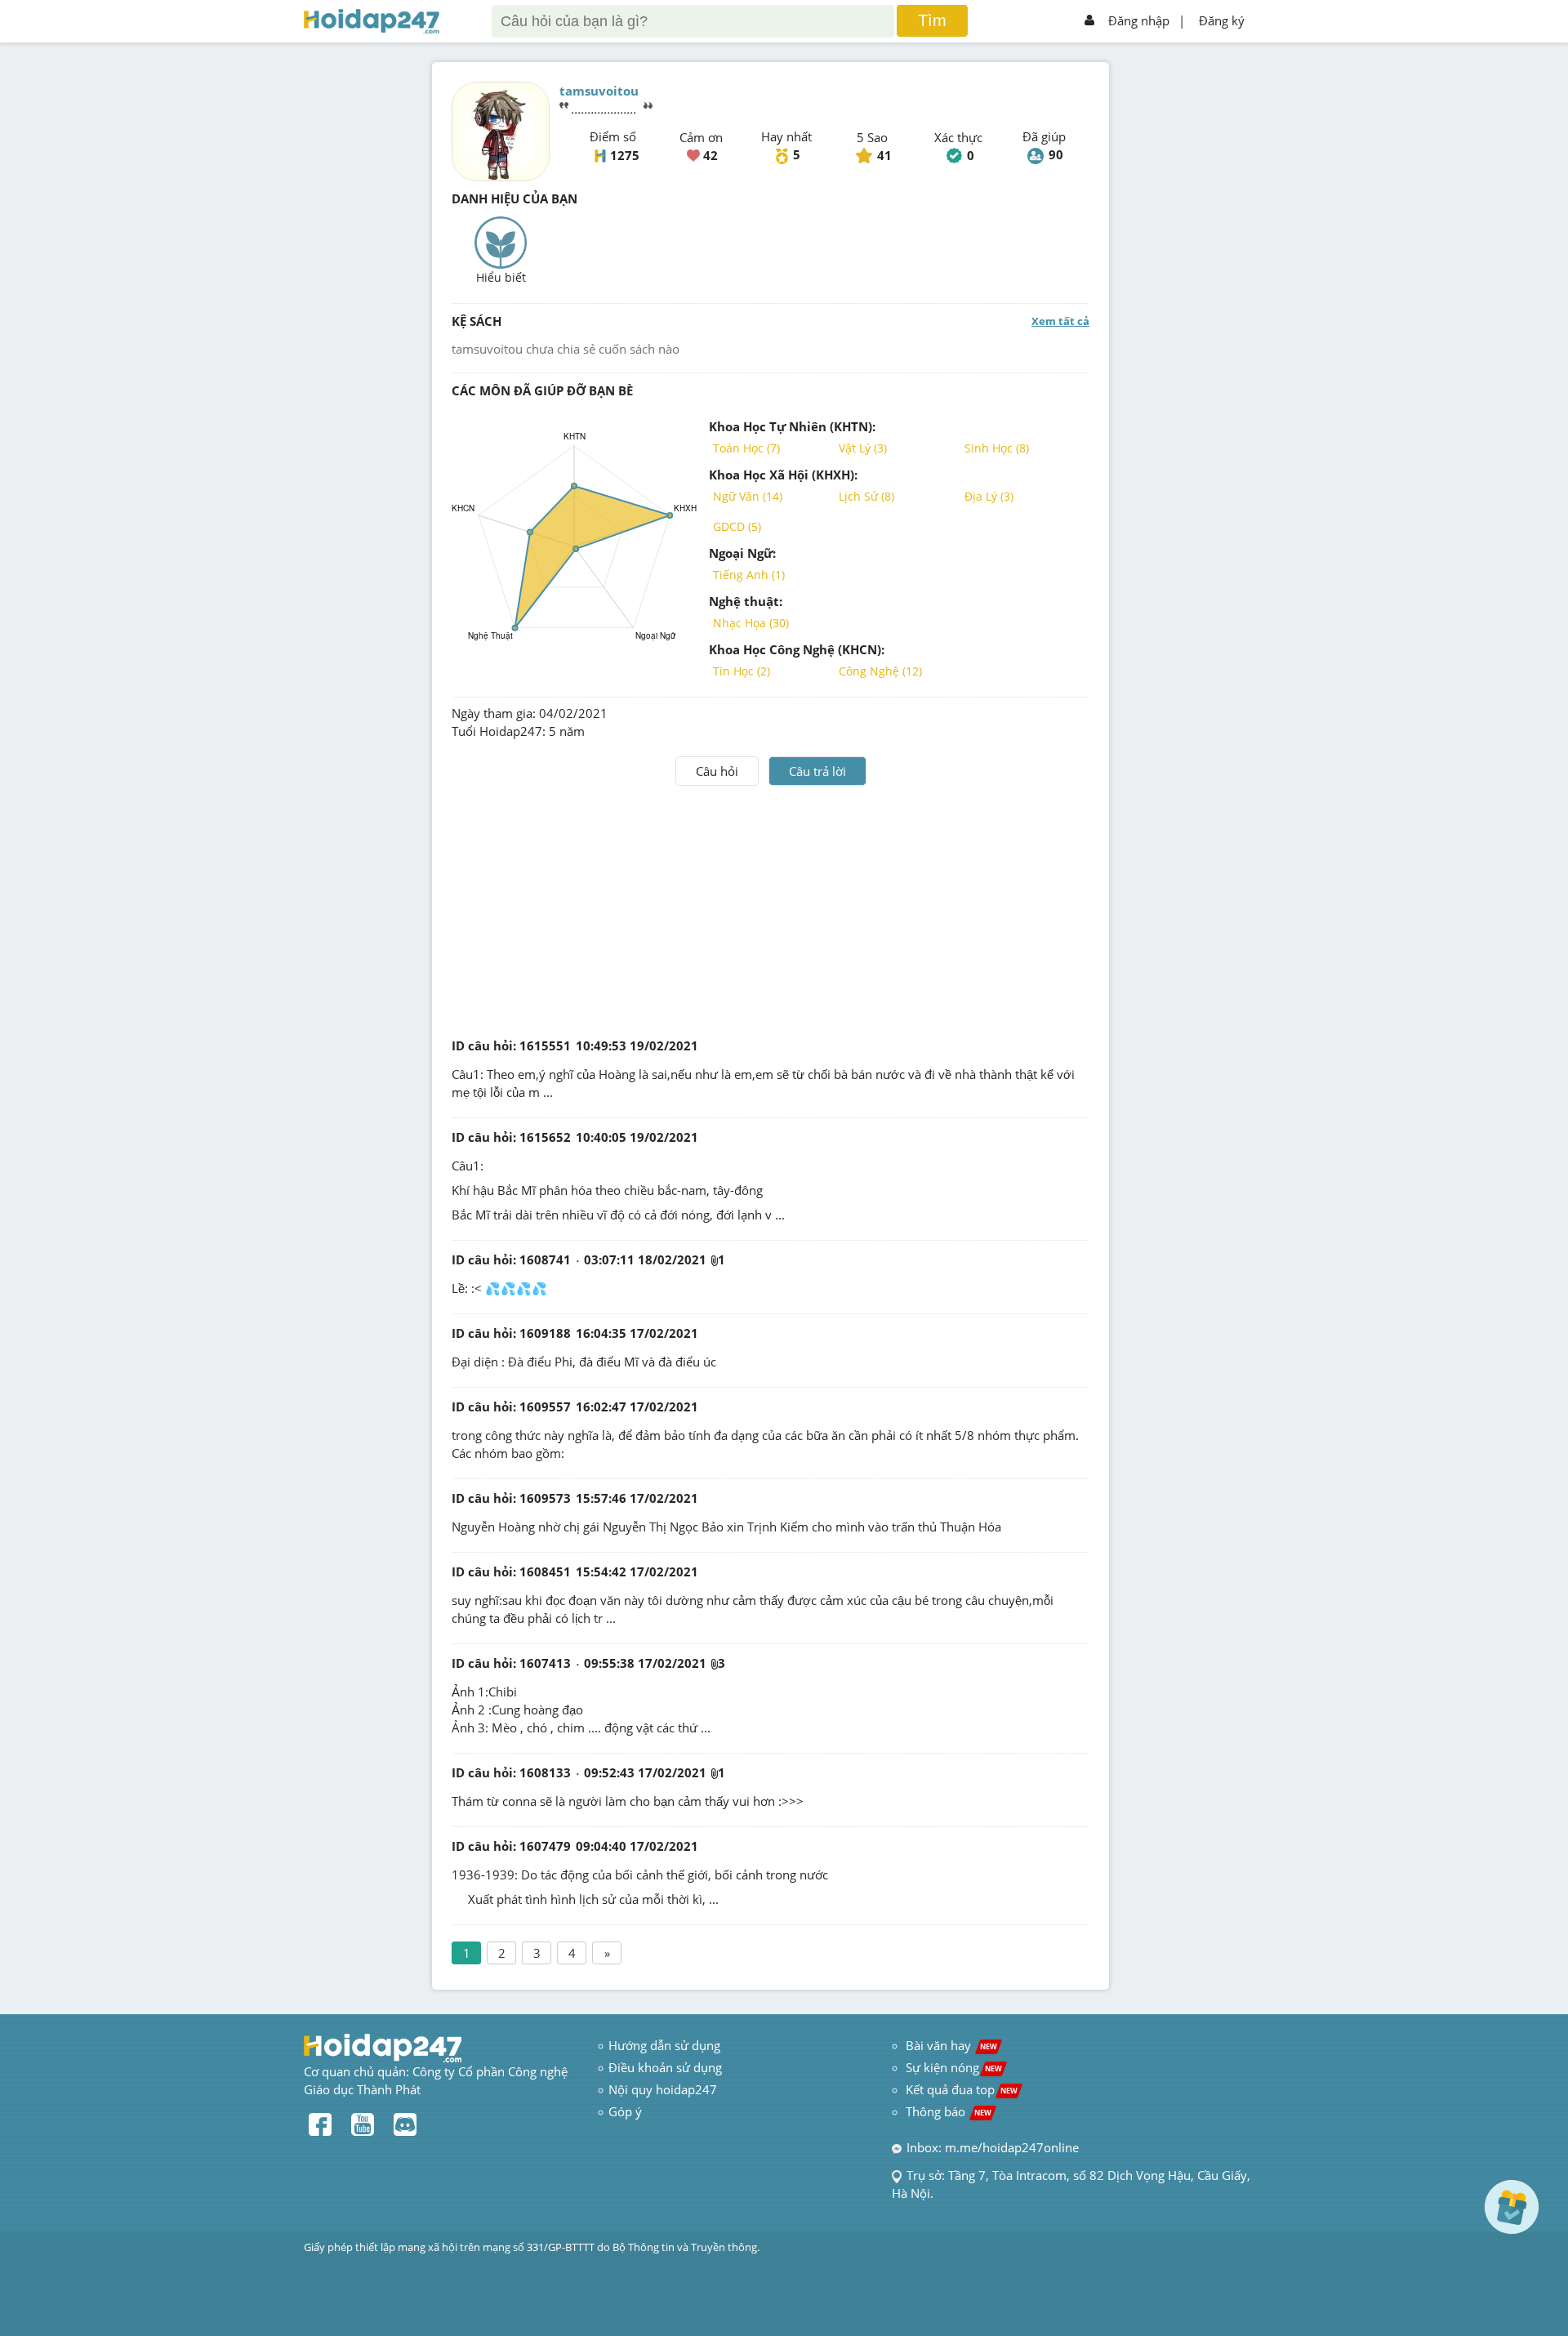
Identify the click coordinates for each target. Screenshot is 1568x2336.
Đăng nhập (1139, 20)
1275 (625, 155)
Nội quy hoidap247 (663, 2089)
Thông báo (949, 2111)
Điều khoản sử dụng (665, 2067)
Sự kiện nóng (954, 2067)
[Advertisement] (771, 908)
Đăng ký (1222, 20)
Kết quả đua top (962, 2089)
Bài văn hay (950, 2045)
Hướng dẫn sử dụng (664, 2045)
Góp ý (625, 2111)
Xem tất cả (1060, 321)
